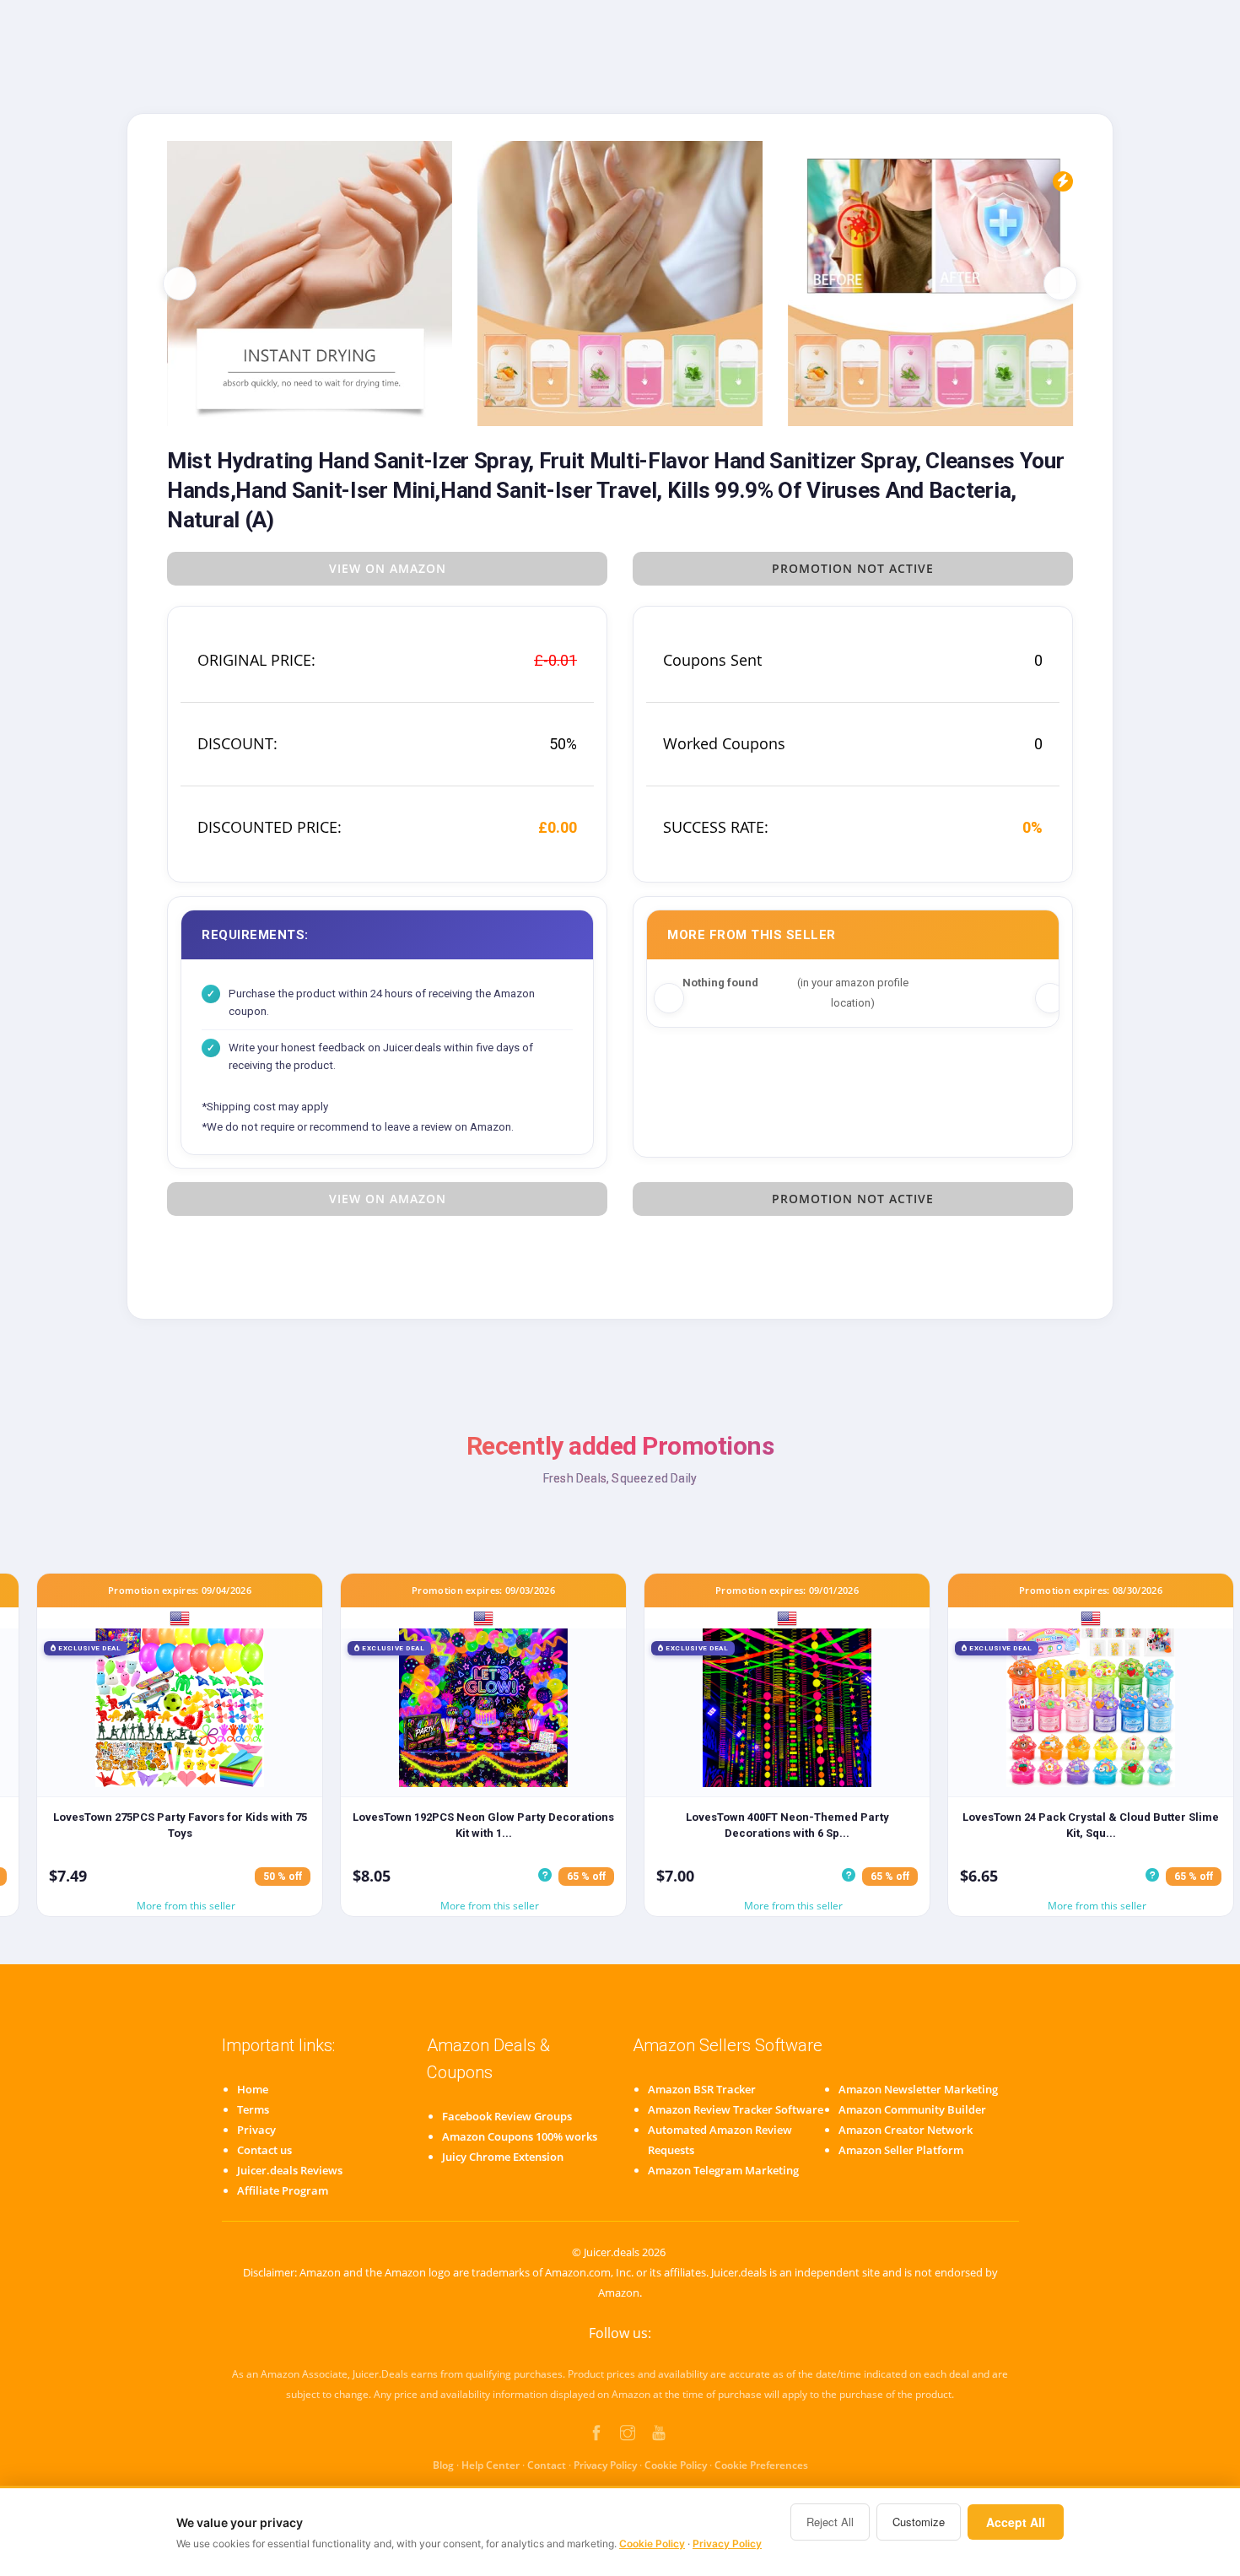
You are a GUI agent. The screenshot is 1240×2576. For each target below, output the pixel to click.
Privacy (256, 2130)
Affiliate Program (283, 2190)
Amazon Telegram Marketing (723, 2170)
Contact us (264, 2150)
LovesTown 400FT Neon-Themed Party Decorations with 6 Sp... (787, 1825)
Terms (253, 2109)
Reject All (830, 2522)
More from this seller (186, 1906)
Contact (547, 2465)
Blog (443, 2465)
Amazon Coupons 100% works (520, 2136)
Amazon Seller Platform (901, 2150)
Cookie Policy (676, 2465)
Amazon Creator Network (906, 2130)
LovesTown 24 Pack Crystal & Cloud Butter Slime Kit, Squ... (1091, 1825)
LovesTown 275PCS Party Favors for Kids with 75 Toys (180, 1825)
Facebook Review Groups (507, 2116)
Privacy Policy (605, 2465)
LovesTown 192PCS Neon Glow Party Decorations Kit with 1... (483, 1825)
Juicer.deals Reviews (290, 2170)
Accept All (1016, 2522)
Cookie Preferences (761, 2465)
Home (253, 2089)
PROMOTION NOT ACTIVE (853, 568)
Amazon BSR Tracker (702, 2089)
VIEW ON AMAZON (388, 568)
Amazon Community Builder (912, 2109)
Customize (919, 2522)
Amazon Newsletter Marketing (918, 2089)
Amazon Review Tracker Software (736, 2109)
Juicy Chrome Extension (503, 2157)
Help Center (491, 2465)
